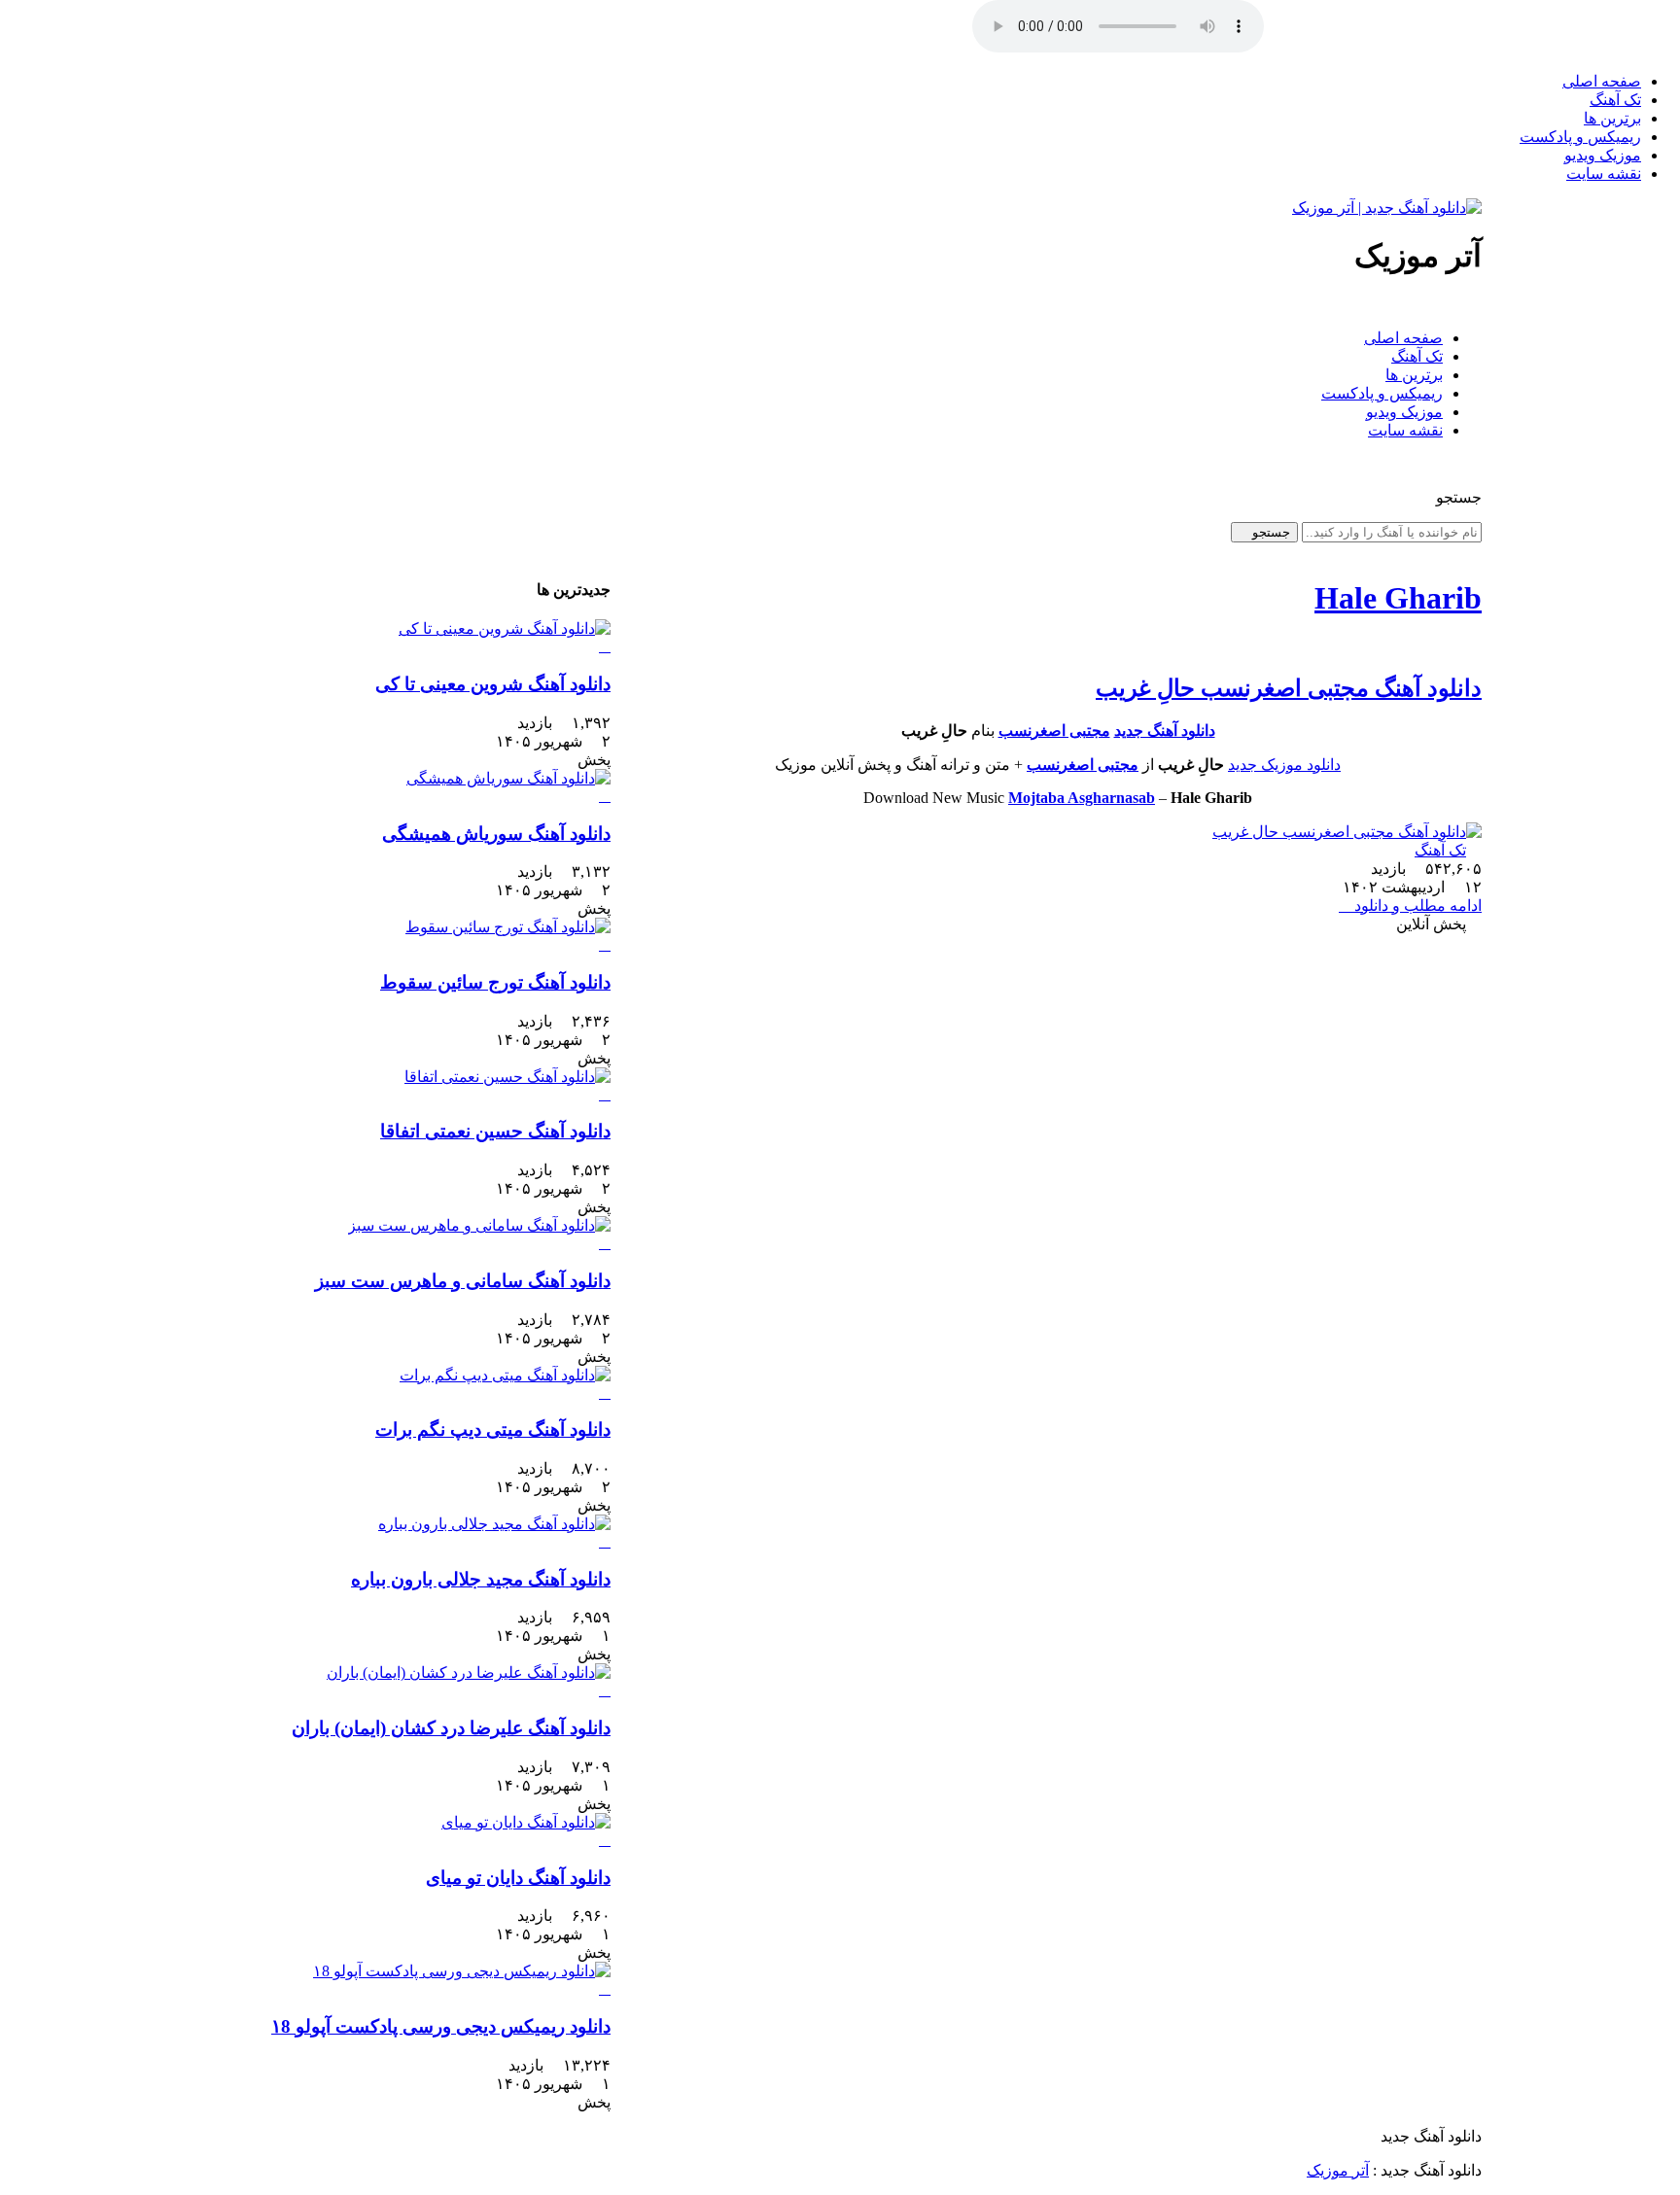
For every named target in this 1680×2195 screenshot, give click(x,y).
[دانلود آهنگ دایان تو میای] (404, 1831)
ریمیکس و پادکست (1580, 137)
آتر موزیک (1338, 2170)
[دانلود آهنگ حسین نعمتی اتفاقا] (404, 1086)
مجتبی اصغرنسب (1054, 731)
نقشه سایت (1604, 174)
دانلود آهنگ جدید (1165, 731)
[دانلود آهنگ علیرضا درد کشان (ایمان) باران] (404, 1682)
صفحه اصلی (1602, 81)
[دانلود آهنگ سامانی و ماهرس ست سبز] (404, 1235)
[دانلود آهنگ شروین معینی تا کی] (404, 638)
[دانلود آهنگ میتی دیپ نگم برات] (404, 1384)
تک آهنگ (1615, 100)
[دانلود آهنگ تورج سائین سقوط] (404, 936)
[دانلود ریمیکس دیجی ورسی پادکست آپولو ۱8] (404, 1980)
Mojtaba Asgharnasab (1082, 798)
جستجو (1269, 532)
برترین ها (1612, 118)
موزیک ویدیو (1603, 155)
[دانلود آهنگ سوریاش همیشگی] (404, 787)
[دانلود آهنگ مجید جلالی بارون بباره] (404, 1533)
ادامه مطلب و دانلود (1416, 906)
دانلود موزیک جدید (1284, 765)
